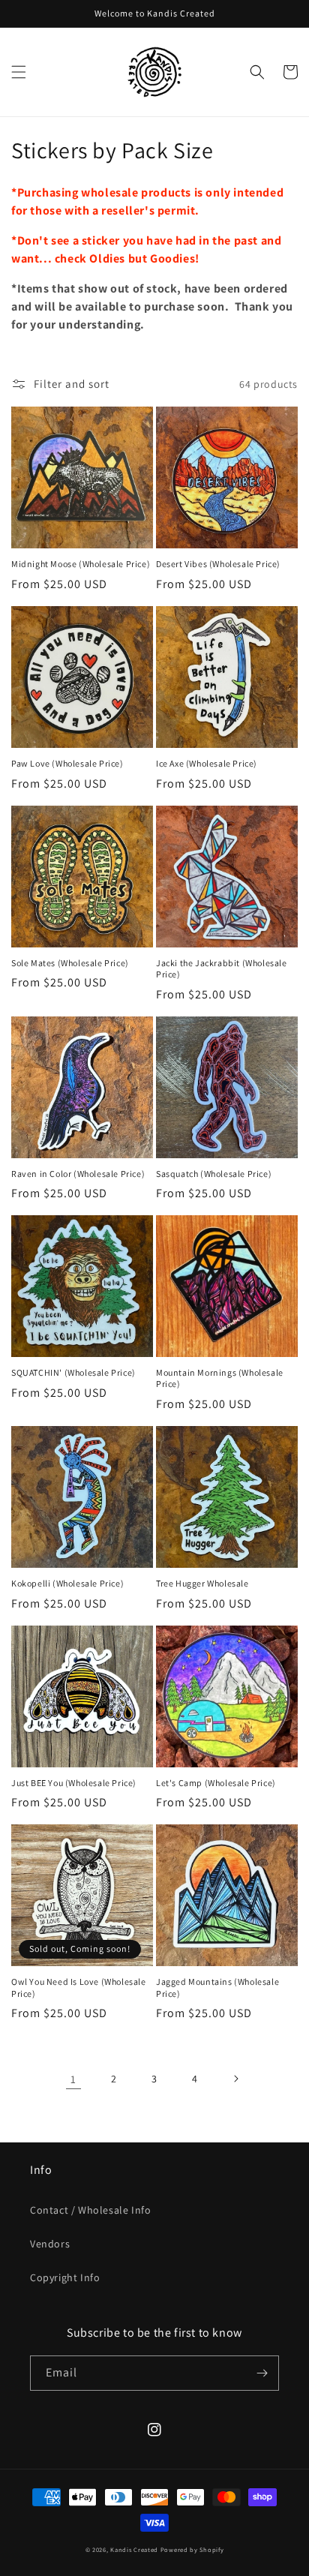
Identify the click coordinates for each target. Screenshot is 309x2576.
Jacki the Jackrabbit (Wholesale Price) (222, 969)
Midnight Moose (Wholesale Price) (81, 564)
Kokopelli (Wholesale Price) (67, 1583)
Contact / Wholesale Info (90, 2210)
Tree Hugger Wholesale (202, 1583)
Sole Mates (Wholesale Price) (70, 963)
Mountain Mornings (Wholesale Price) (220, 1378)
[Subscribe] (262, 2373)
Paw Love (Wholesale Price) (67, 763)
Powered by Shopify (192, 2549)
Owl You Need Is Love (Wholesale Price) (79, 1988)
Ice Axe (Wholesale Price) (207, 763)
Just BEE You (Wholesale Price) (74, 1783)
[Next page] (235, 2079)
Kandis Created (134, 2549)
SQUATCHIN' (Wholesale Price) (73, 1372)
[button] (19, 72)
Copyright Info (65, 2277)
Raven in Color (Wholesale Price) (78, 1174)
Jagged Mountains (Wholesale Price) (217, 1988)
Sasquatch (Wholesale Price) (214, 1174)
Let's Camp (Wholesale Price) (216, 1783)
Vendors (50, 2244)
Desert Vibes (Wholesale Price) (218, 564)
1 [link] (73, 2079)
